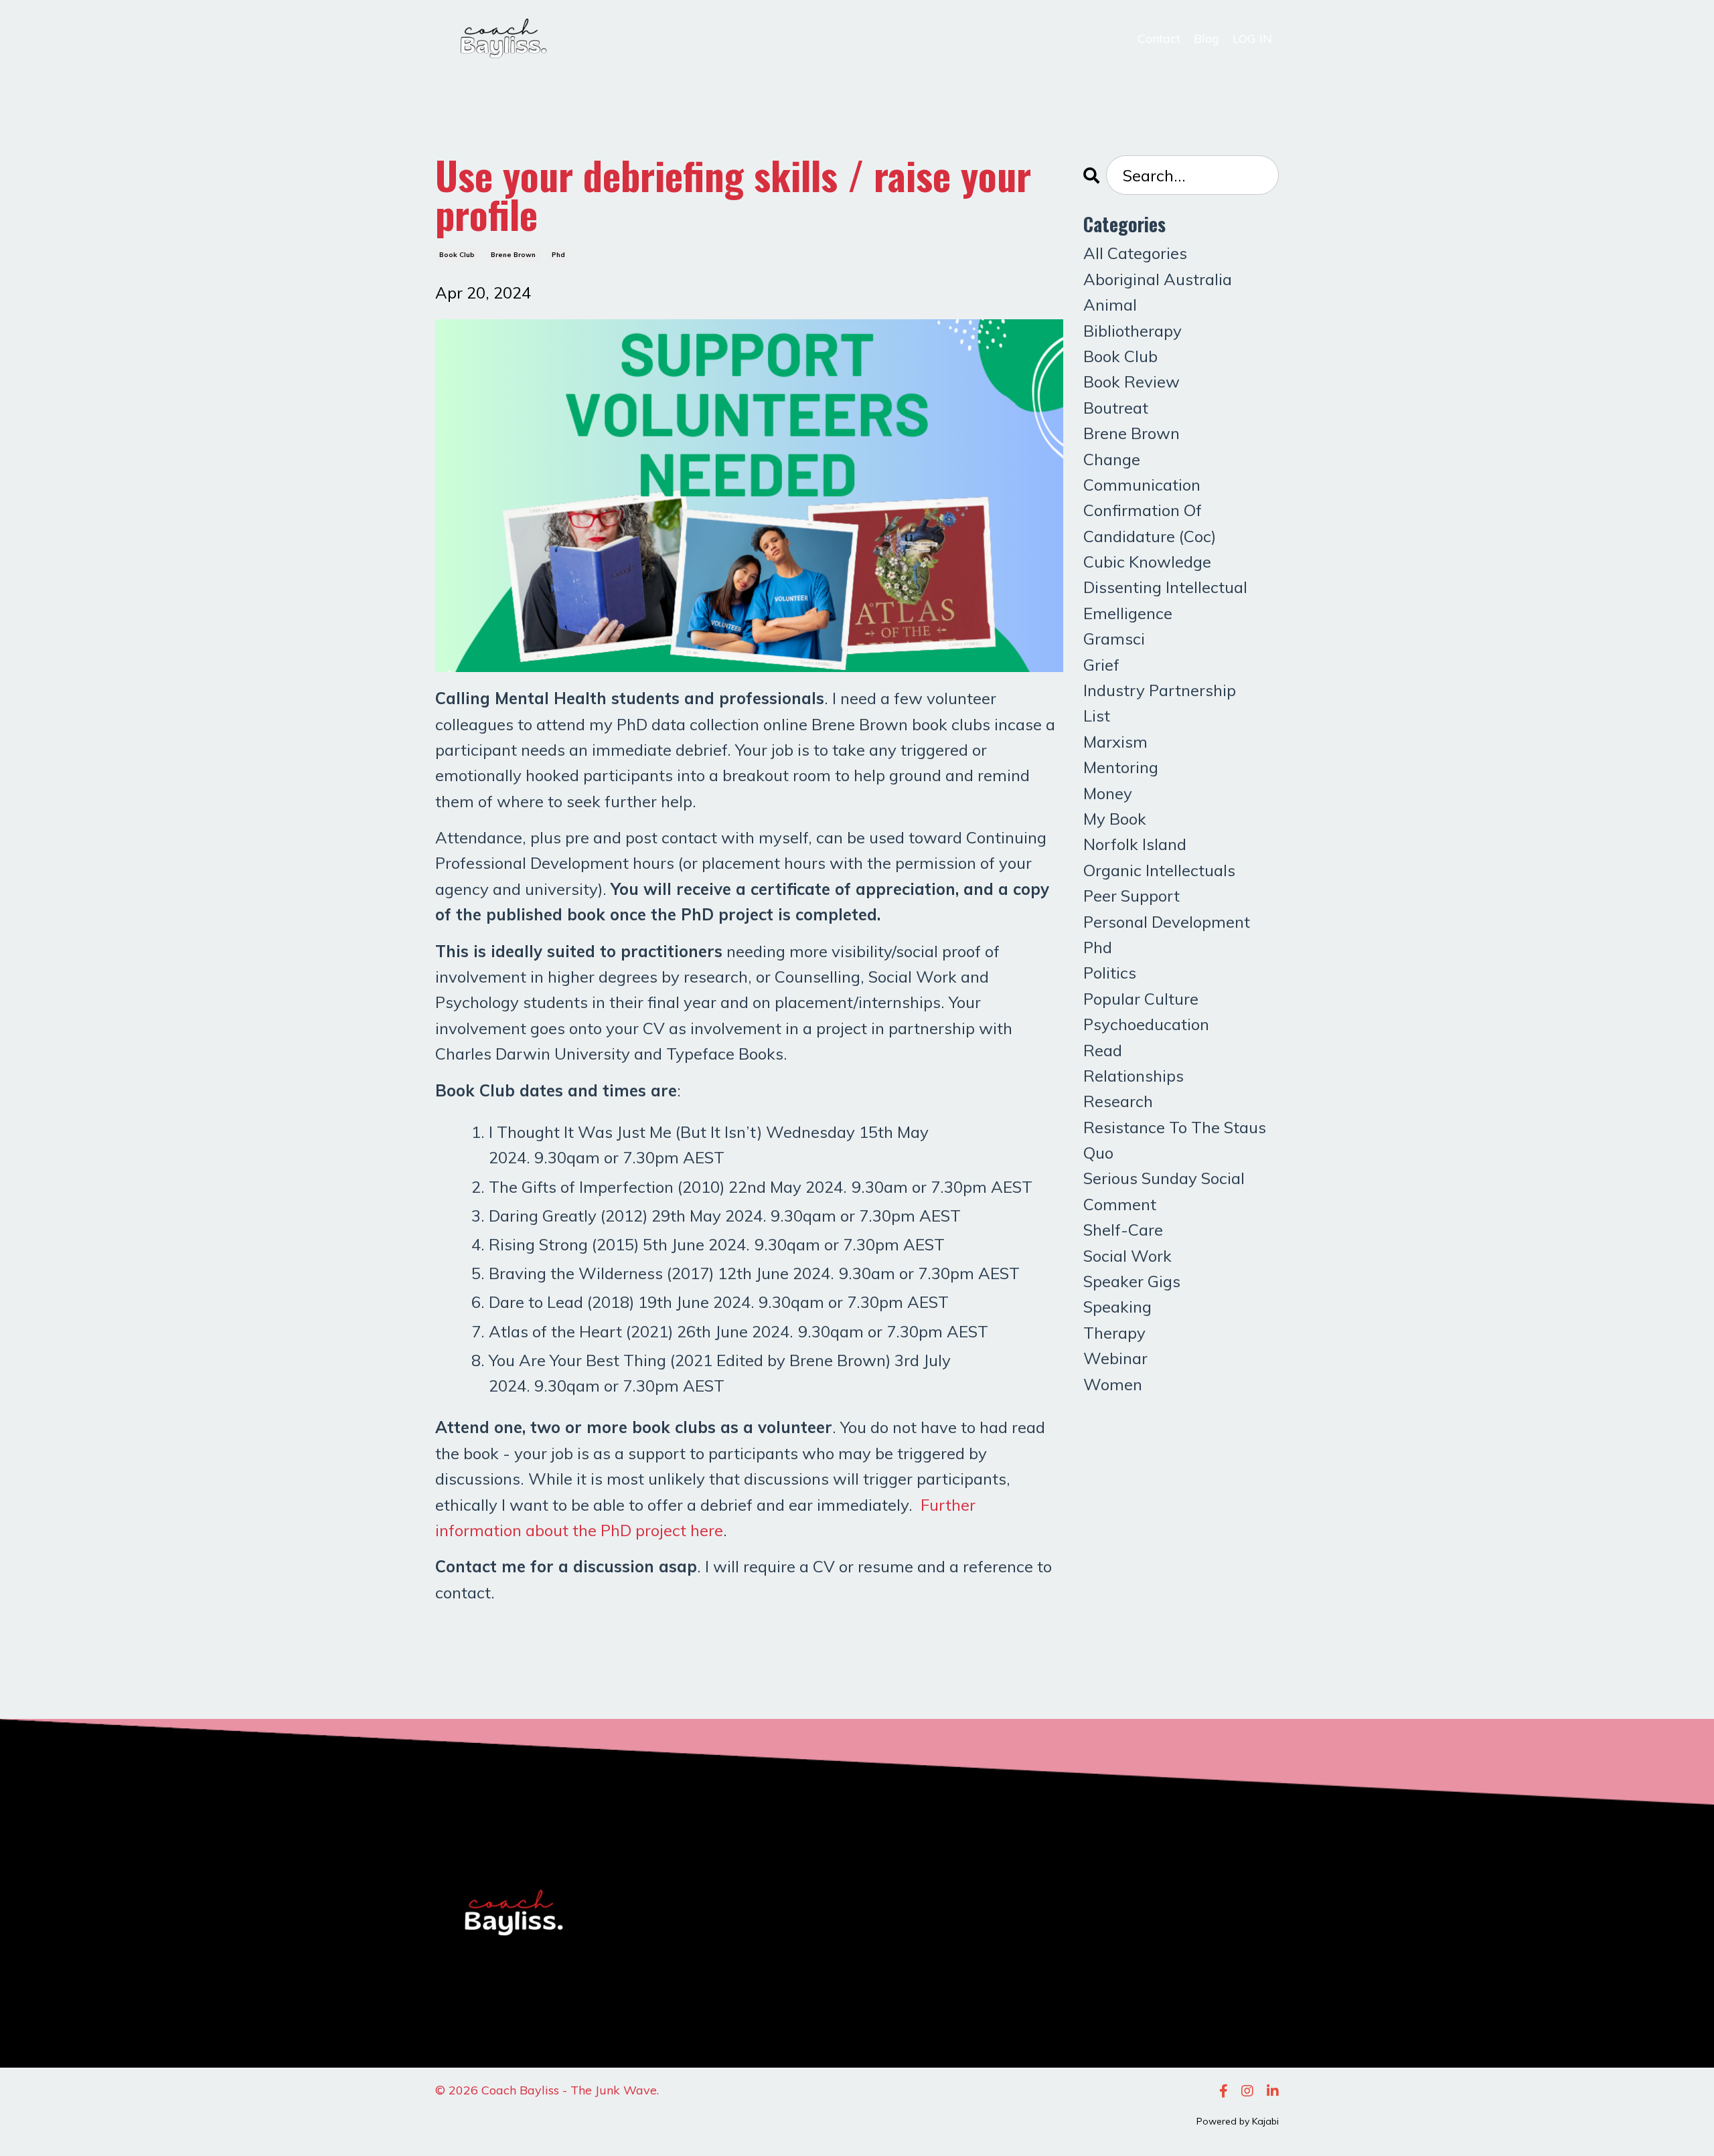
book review (1132, 382)
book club (457, 255)
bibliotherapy (1133, 331)
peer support (1132, 896)
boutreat (1116, 408)
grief (1101, 665)
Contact (1159, 38)
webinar (1115, 1358)
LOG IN (1252, 38)
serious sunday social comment (1164, 1191)
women (1113, 1384)
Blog (1206, 38)
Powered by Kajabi (1238, 2121)
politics (1110, 973)
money (1108, 793)
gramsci (1114, 639)
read (1103, 1050)
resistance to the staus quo (1175, 1140)
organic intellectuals (1159, 870)
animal (1110, 305)
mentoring (1121, 767)
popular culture (1141, 999)
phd (558, 255)
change (1112, 459)
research (1118, 1101)
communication (1142, 485)
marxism (1115, 742)
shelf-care (1123, 1230)
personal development (1167, 922)
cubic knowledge (1147, 562)
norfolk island (1135, 844)
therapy (1114, 1333)
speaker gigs (1132, 1281)
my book (1115, 819)
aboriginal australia (1158, 279)
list (1097, 716)
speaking (1117, 1307)
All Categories (1135, 253)
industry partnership (1160, 690)
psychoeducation (1146, 1024)
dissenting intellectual (1165, 587)
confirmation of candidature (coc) (1150, 523)
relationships (1134, 1076)
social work (1127, 1256)
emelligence (1128, 613)
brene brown (513, 255)
